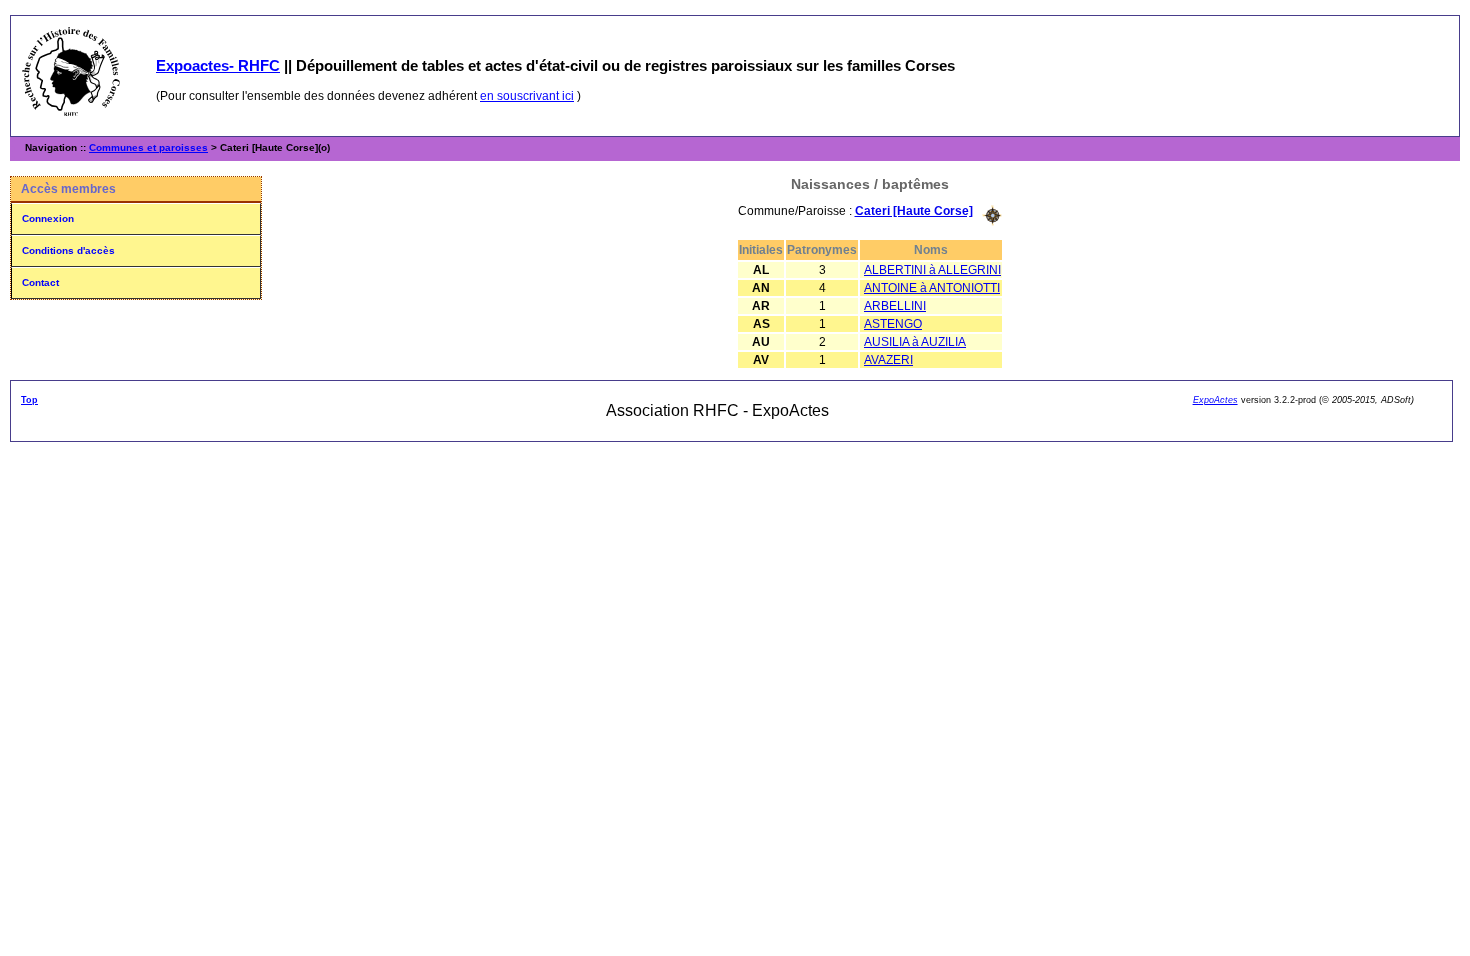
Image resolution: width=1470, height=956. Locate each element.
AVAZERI (888, 360)
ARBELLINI (895, 306)
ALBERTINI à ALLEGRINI (932, 270)
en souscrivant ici (527, 96)
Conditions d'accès (68, 250)
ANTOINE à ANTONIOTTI (932, 288)
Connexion (48, 218)
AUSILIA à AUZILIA (915, 342)
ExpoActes (1215, 400)
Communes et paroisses (148, 147)
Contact (40, 282)
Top (29, 400)
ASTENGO (893, 324)
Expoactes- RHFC (218, 65)
